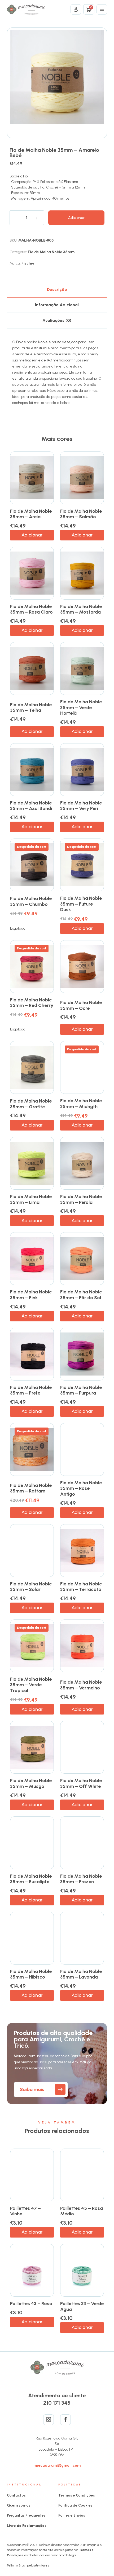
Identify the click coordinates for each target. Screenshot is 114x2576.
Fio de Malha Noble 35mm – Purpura (81, 1390)
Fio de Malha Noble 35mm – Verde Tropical (31, 1685)
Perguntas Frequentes (26, 2515)
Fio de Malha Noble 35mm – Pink (31, 1295)
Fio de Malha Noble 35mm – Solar (31, 1587)
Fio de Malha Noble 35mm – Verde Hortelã (81, 707)
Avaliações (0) (57, 320)
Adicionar (76, 218)
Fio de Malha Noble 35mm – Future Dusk (81, 904)
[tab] (57, 289)
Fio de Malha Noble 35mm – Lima (31, 1199)
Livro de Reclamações (27, 2526)
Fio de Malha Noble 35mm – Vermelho (81, 1685)
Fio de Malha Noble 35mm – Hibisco (31, 1974)
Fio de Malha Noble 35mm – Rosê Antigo (81, 1488)
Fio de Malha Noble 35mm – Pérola (81, 1199)
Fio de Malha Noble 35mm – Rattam (31, 1488)
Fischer (28, 263)
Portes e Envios (72, 2515)
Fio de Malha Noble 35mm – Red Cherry (32, 1003)
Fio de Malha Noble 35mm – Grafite (31, 1104)
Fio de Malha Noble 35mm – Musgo (31, 1783)
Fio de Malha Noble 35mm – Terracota (81, 1587)
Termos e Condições (77, 2495)
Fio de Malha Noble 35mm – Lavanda (81, 1974)
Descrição (57, 289)
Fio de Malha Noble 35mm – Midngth (81, 1104)
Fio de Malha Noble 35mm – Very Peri (81, 806)
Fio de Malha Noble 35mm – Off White (81, 1783)
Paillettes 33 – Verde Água (82, 2306)
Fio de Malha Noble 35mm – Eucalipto (31, 1879)
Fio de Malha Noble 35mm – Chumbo (31, 901)
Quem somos (19, 2505)
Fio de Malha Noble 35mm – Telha (31, 708)
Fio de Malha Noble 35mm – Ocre (81, 1005)
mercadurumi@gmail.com (57, 2466)
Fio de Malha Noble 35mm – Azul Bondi (31, 806)
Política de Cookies (75, 2505)
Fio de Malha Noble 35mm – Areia (31, 514)
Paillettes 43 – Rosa (31, 2304)
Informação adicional (57, 305)
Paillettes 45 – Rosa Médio (82, 2211)
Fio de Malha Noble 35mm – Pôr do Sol (81, 1295)
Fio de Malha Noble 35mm (51, 252)
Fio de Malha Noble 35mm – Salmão (81, 514)
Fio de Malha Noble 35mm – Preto (31, 1390)
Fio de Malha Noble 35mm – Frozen (81, 1879)
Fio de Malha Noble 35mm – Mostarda (81, 609)
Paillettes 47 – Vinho (25, 2211)
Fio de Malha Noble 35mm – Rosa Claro (31, 609)
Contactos (16, 2495)
